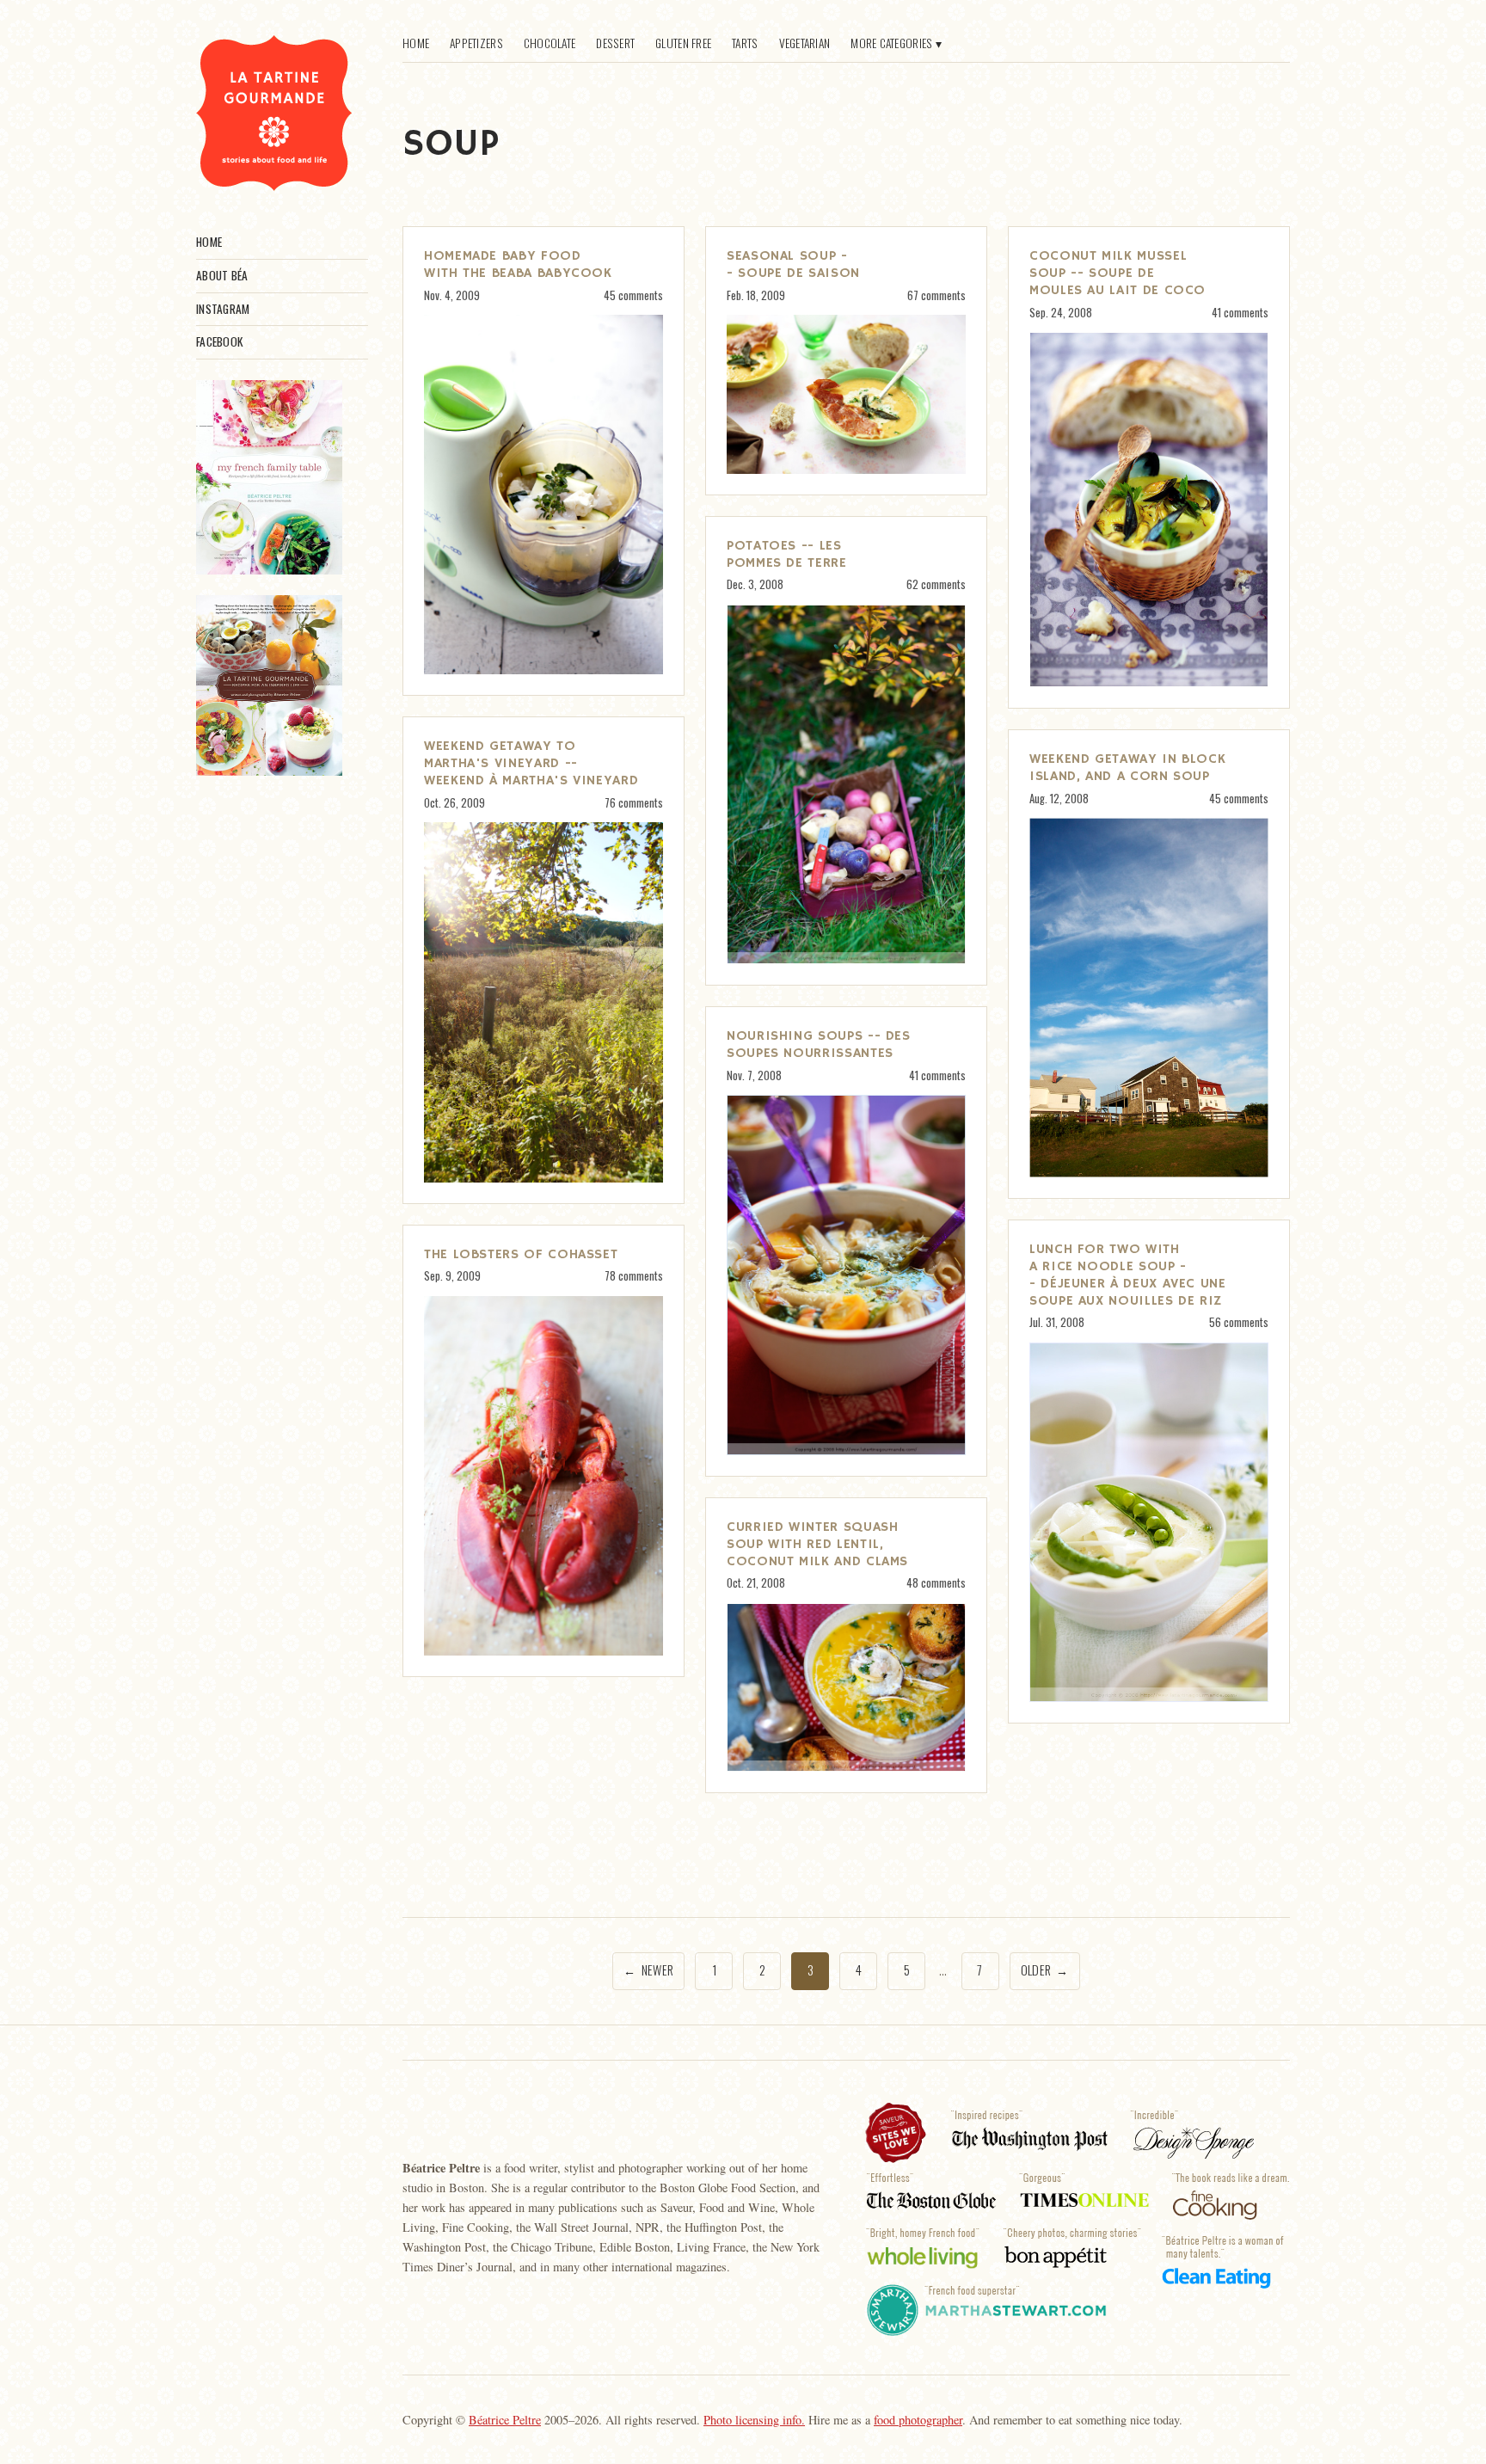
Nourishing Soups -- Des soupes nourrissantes (819, 1045)
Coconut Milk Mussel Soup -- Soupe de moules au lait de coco (1118, 273)
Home (209, 242)
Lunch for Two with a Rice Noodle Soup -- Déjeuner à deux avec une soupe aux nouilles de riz (1128, 1275)
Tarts (745, 43)
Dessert (615, 43)
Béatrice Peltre (505, 2420)
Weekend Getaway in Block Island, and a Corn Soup (1127, 768)
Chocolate (550, 43)
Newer (648, 1970)
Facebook (219, 341)
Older (1045, 1970)
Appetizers (476, 43)
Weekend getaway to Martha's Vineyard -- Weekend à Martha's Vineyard (531, 764)
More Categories (891, 43)
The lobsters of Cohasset (521, 1255)
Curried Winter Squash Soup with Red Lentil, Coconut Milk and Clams (817, 1545)
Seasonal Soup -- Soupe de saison (793, 265)
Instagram (223, 309)
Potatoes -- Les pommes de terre (787, 555)
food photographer (918, 2420)
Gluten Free (683, 43)
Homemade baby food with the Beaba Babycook (518, 265)
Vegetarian (805, 43)
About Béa (222, 275)
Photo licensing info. (754, 2420)
